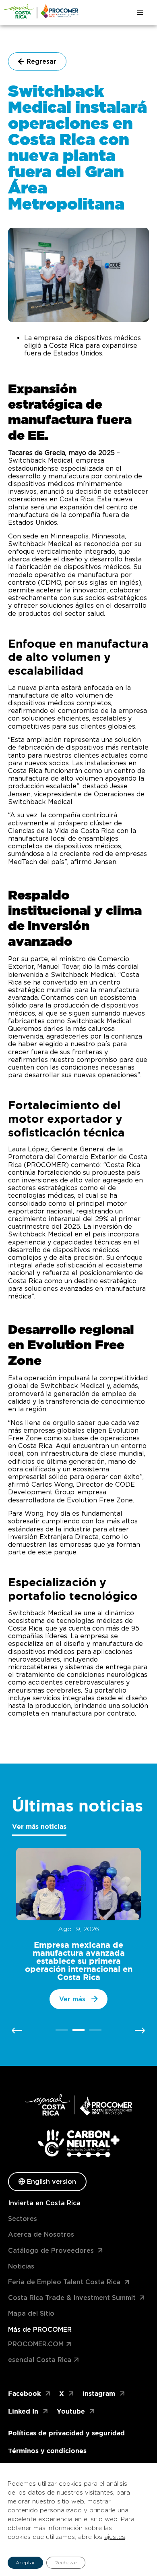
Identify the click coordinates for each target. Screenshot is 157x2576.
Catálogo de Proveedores (51, 2251)
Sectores (23, 2219)
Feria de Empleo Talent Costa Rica (64, 2282)
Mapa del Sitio (31, 2313)
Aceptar (25, 2562)
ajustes (115, 2537)
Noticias (21, 2266)
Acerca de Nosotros (41, 2234)
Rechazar (66, 2562)
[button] (17, 2031)
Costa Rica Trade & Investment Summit (72, 2298)
